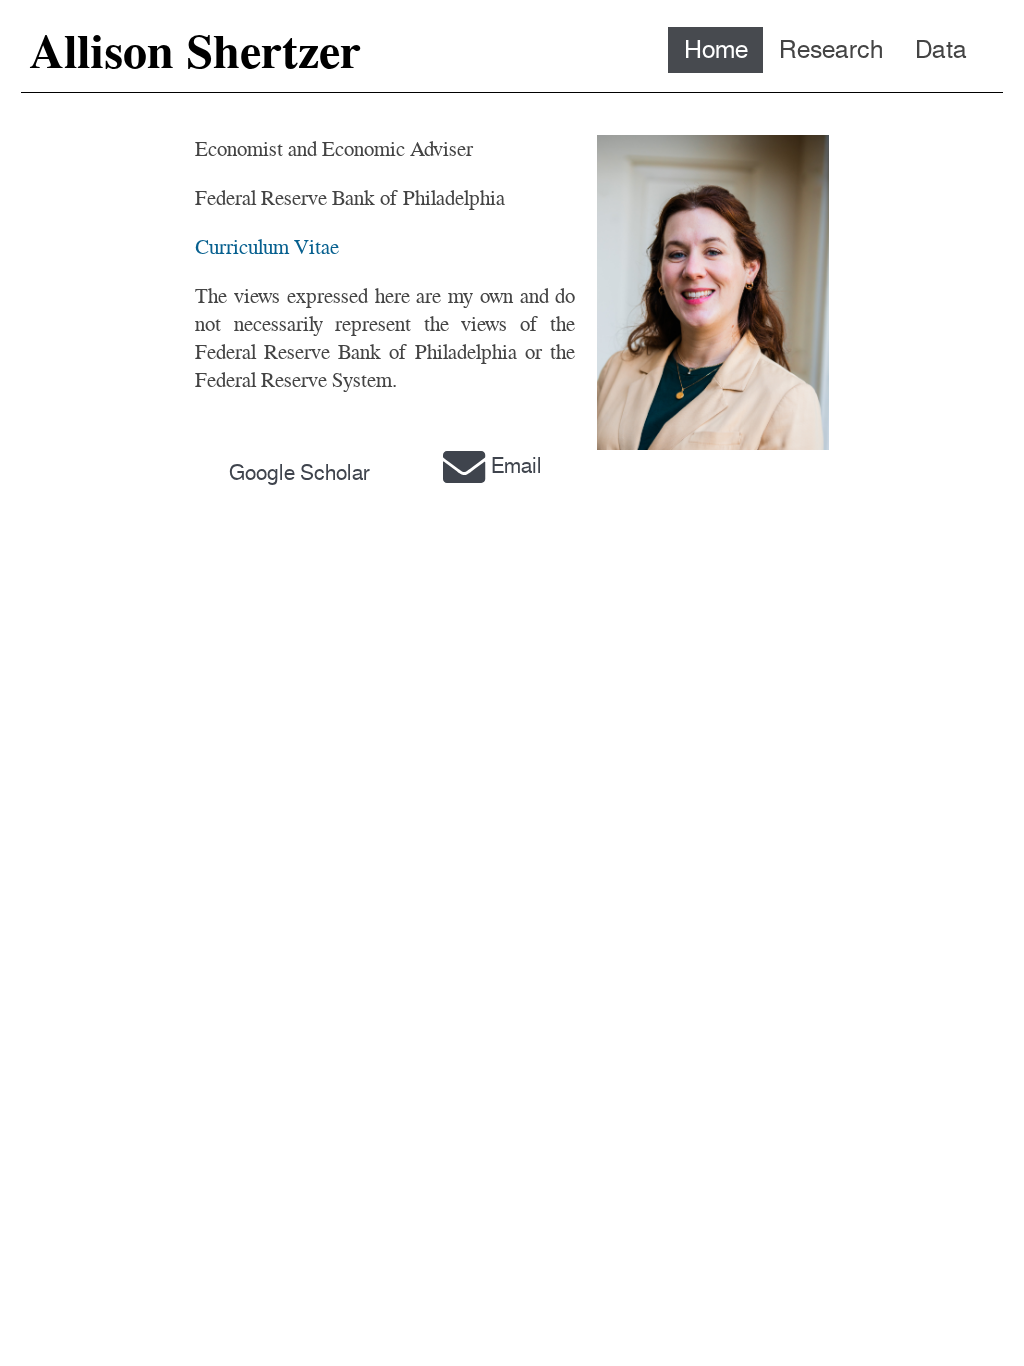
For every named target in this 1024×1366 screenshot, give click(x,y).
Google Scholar (299, 472)
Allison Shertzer (195, 51)
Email (516, 465)
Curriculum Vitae (267, 246)
